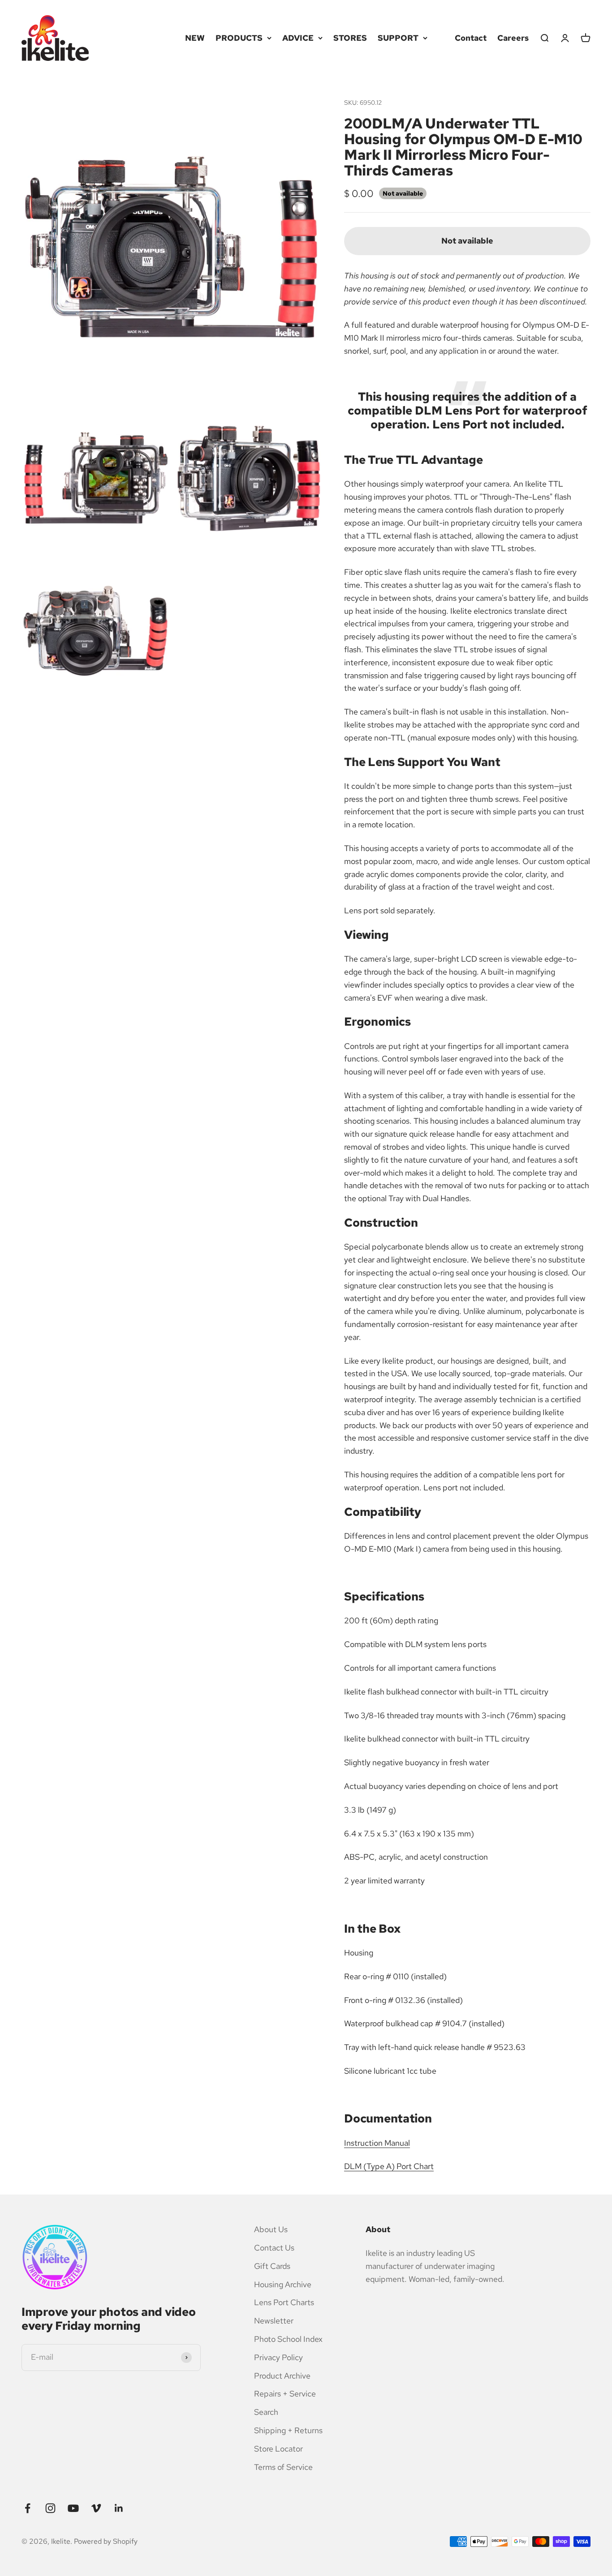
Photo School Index (288, 2339)
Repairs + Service (285, 2394)
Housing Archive (283, 2284)
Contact (471, 38)
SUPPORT (398, 38)
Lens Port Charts (284, 2302)
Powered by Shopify (106, 2541)
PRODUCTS (239, 38)
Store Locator (278, 2449)
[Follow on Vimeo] (96, 2508)
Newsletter (274, 2321)
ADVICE (298, 38)
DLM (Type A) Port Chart (389, 2166)
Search (266, 2412)
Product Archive (282, 2376)
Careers (513, 38)
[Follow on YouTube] (73, 2508)
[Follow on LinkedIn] (119, 2508)
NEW (195, 38)
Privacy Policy (278, 2357)
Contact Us (274, 2248)
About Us (271, 2229)
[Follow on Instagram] (50, 2508)
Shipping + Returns (288, 2430)
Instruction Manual (377, 2143)
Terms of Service (283, 2467)
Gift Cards (272, 2266)
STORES (350, 38)
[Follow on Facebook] (28, 2508)
